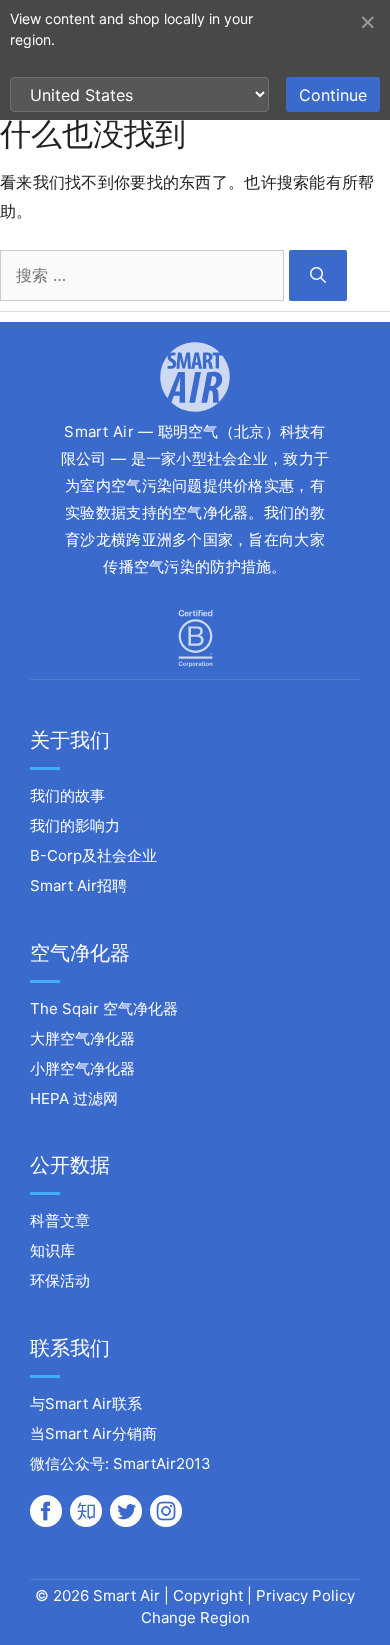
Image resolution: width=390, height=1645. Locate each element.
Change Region (195, 1617)
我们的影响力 (75, 825)
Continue (333, 95)
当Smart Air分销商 (93, 1433)
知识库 (52, 1250)
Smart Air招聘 (78, 885)
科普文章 (60, 1220)
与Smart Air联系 (86, 1403)
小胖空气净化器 (82, 1068)
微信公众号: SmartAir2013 (120, 1463)
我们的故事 (67, 795)
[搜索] (318, 275)
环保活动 (60, 1280)
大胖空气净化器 (82, 1038)
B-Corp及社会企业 (93, 855)
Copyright (208, 1595)
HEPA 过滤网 (74, 1098)
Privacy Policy (305, 1595)
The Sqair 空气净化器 (104, 1008)
